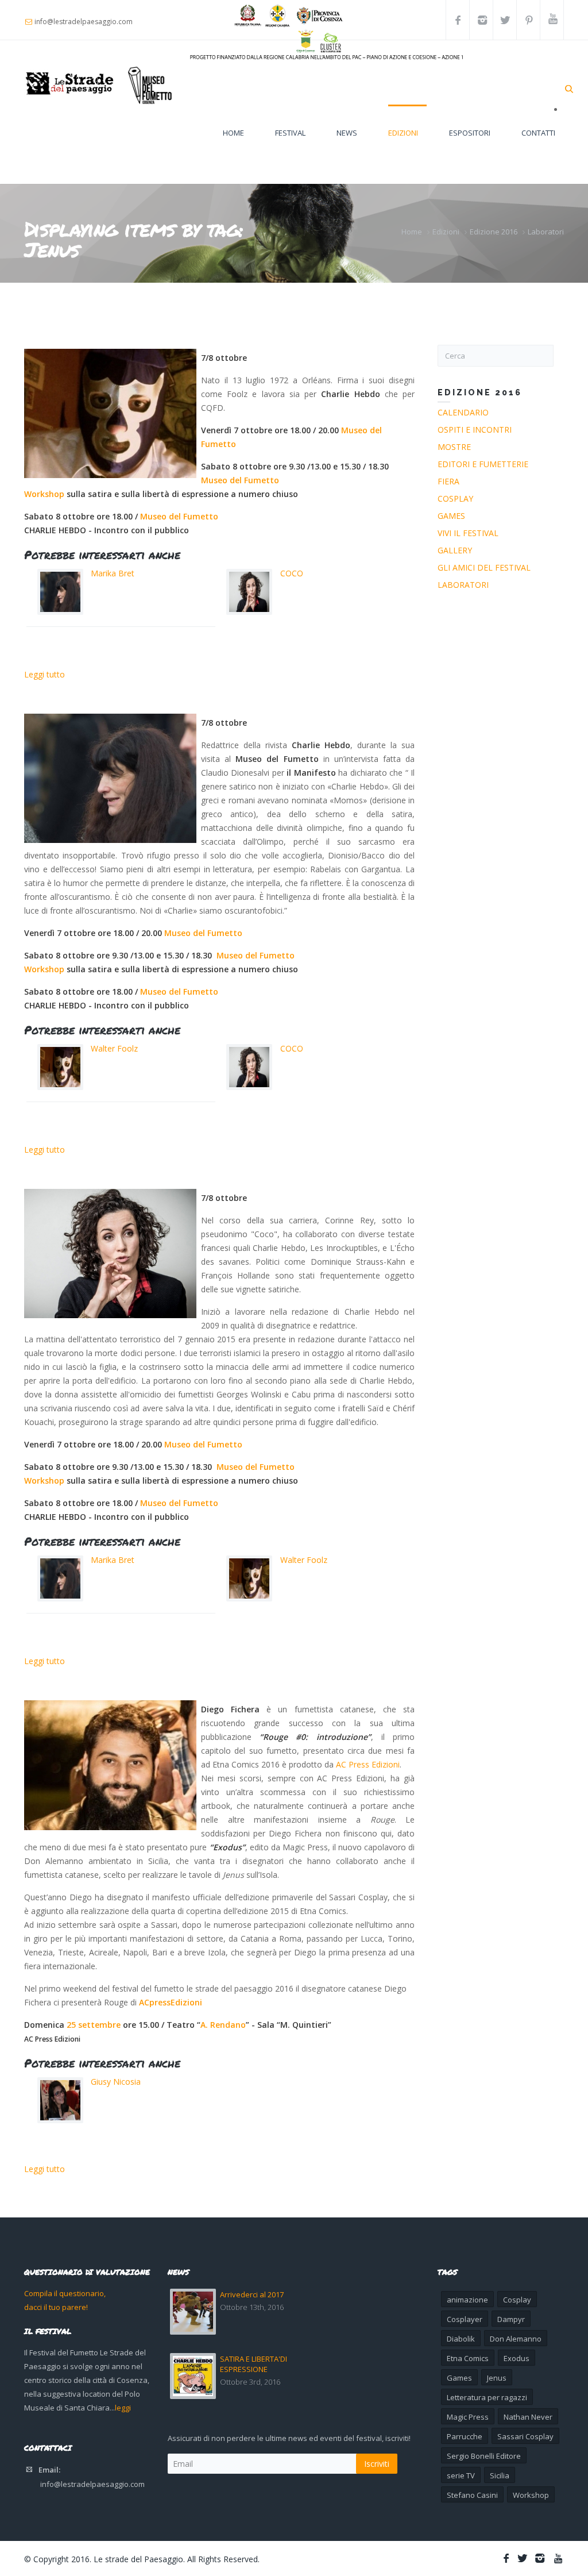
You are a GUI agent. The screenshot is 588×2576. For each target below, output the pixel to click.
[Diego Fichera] (110, 1765)
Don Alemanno (516, 2339)
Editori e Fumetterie (483, 464)
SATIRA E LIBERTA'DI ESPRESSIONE (254, 2364)
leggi (123, 2408)
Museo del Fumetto (240, 480)
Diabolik (461, 2339)
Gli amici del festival (484, 567)
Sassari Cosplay (525, 2436)
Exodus (517, 2358)
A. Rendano (223, 2025)
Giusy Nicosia (116, 2082)
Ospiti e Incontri (475, 430)
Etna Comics (468, 2358)
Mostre (454, 447)
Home (233, 133)
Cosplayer (465, 2319)
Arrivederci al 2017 (252, 2294)
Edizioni (403, 133)
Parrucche (465, 2436)
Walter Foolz (114, 1048)
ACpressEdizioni (171, 2002)
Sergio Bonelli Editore (484, 2456)
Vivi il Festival (468, 533)
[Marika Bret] (110, 778)
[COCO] (110, 1254)
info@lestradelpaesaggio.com (92, 2484)
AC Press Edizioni (368, 1764)
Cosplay (455, 498)
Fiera (448, 481)
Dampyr (511, 2319)
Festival (290, 133)
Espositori (470, 133)
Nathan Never (528, 2417)
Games (451, 516)
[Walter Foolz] (110, 413)
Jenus (497, 2378)
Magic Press (468, 2417)
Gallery (455, 550)
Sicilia (500, 2475)
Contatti (538, 133)
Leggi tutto (45, 674)
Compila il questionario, (65, 2293)
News (347, 133)
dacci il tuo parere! (56, 2307)
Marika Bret (113, 573)
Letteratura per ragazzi (487, 2397)
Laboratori (546, 232)
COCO (292, 573)
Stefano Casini (472, 2495)
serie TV (461, 2475)
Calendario (463, 412)
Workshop (44, 494)
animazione (467, 2300)
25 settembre (94, 2025)
